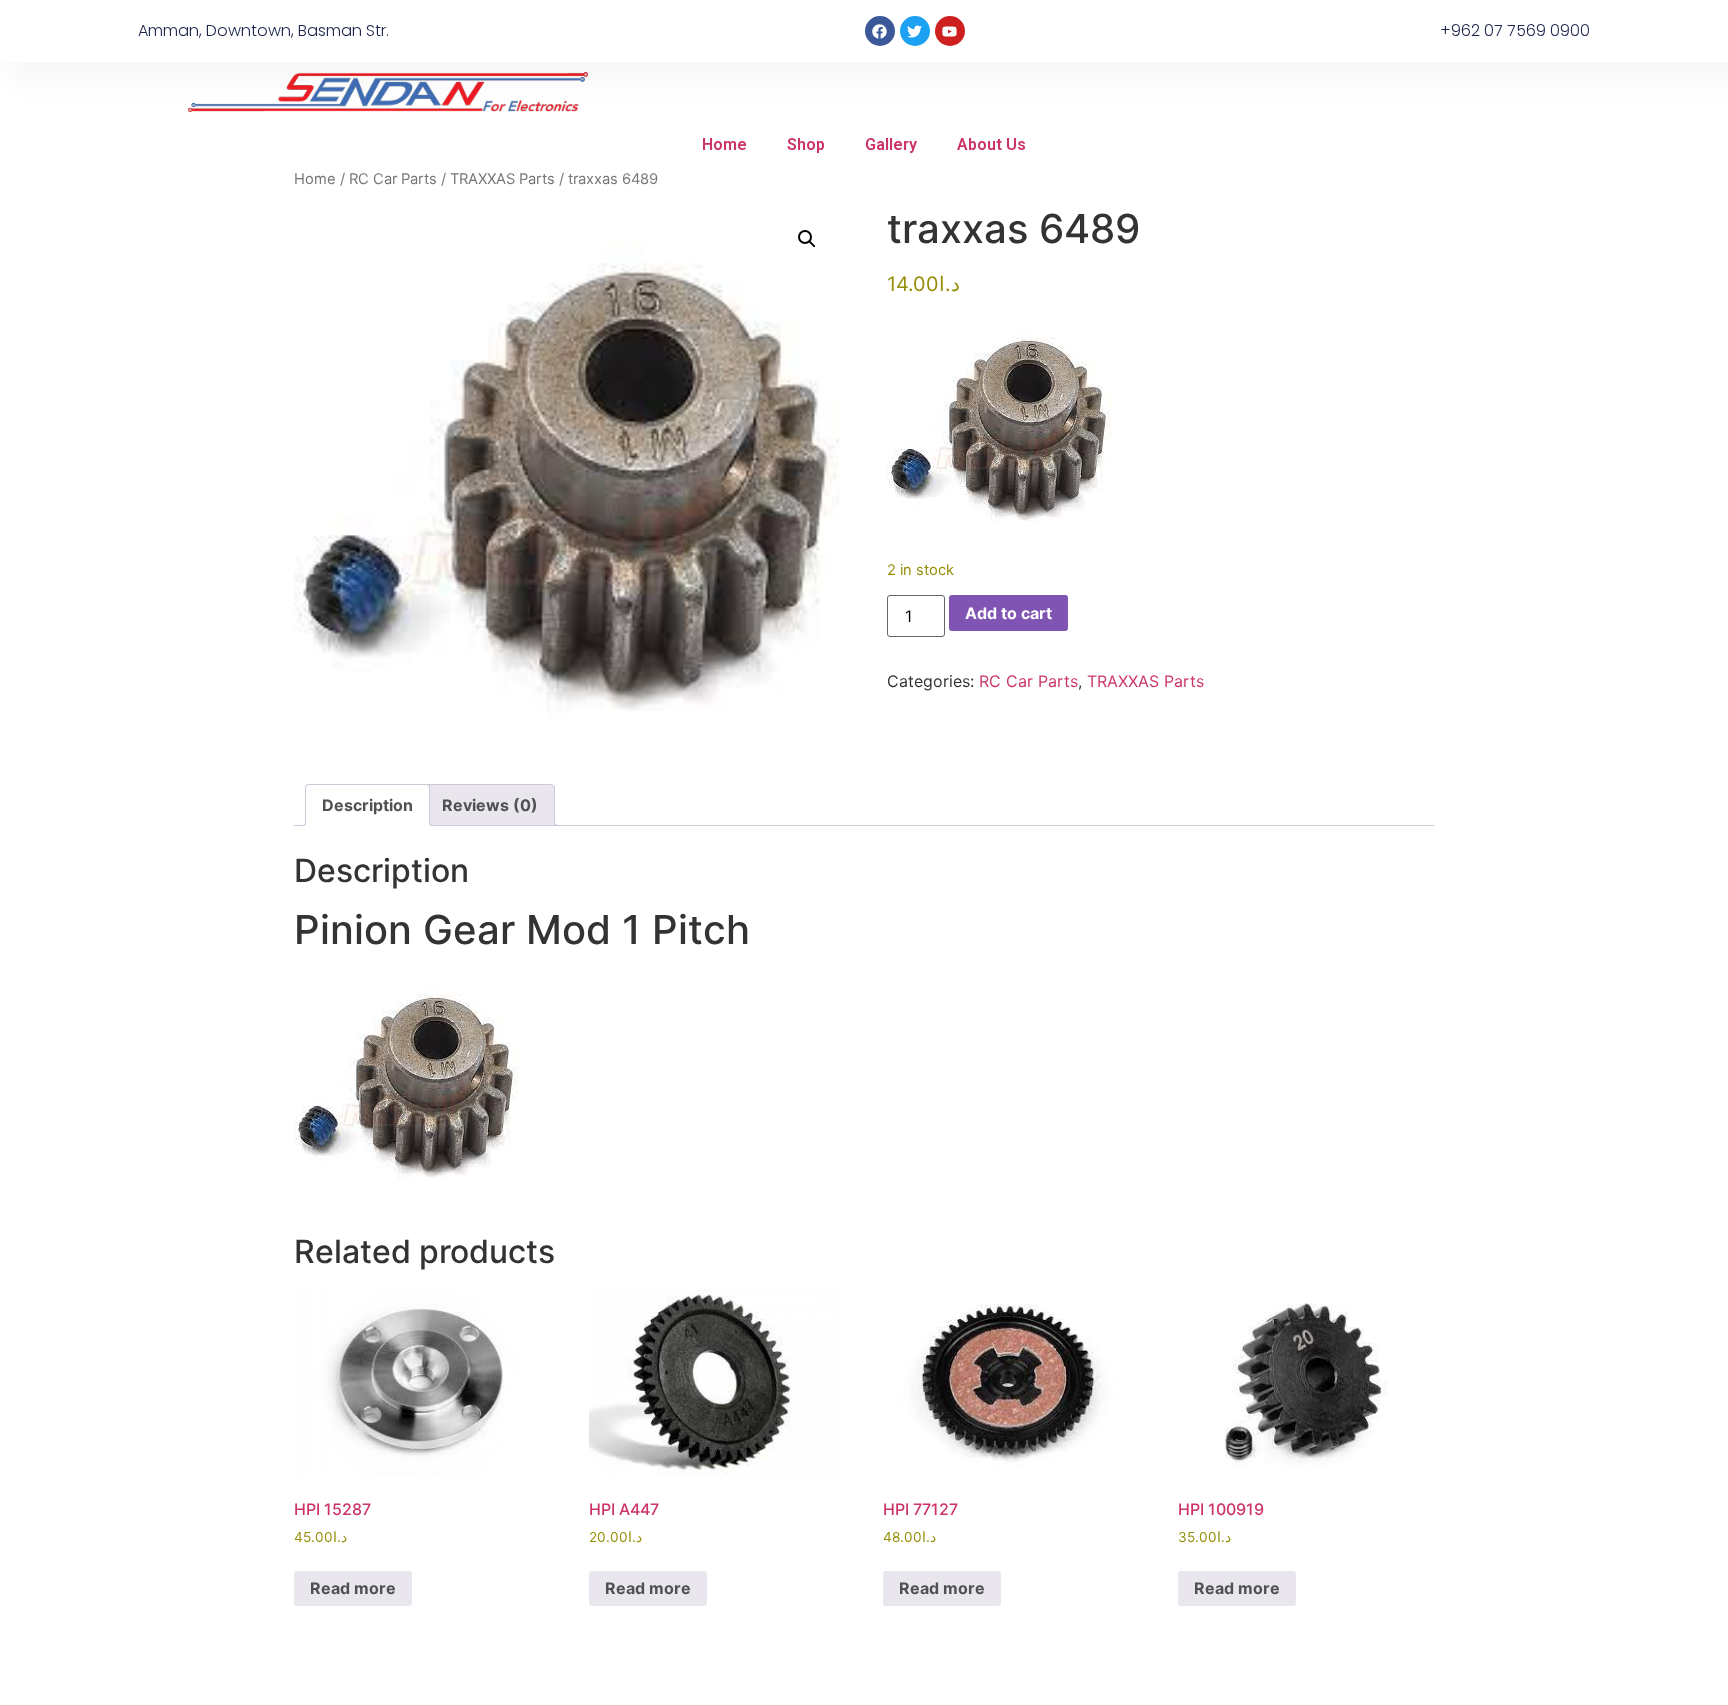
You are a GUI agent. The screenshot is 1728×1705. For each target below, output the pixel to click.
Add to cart (1008, 613)
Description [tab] (367, 805)
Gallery (891, 144)
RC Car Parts (393, 179)
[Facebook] (880, 31)
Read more (353, 1588)
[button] (807, 239)
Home (724, 144)
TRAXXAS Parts (502, 179)
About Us (991, 144)
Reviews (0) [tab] (490, 805)
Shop (806, 144)
